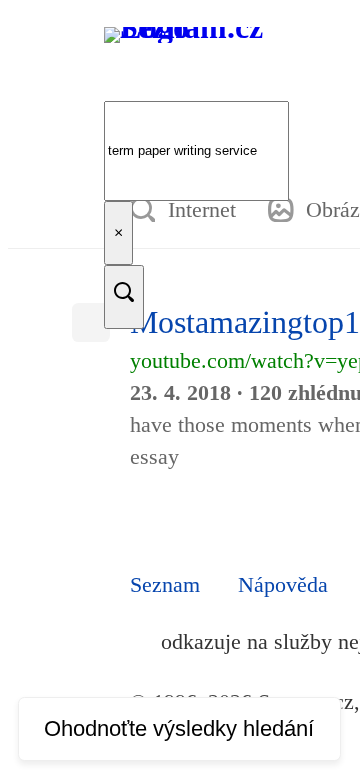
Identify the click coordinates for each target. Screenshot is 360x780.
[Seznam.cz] (197, 67)
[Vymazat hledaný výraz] (118, 233)
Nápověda (283, 584)
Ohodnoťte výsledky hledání (179, 728)
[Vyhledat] (124, 297)
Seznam (165, 584)
